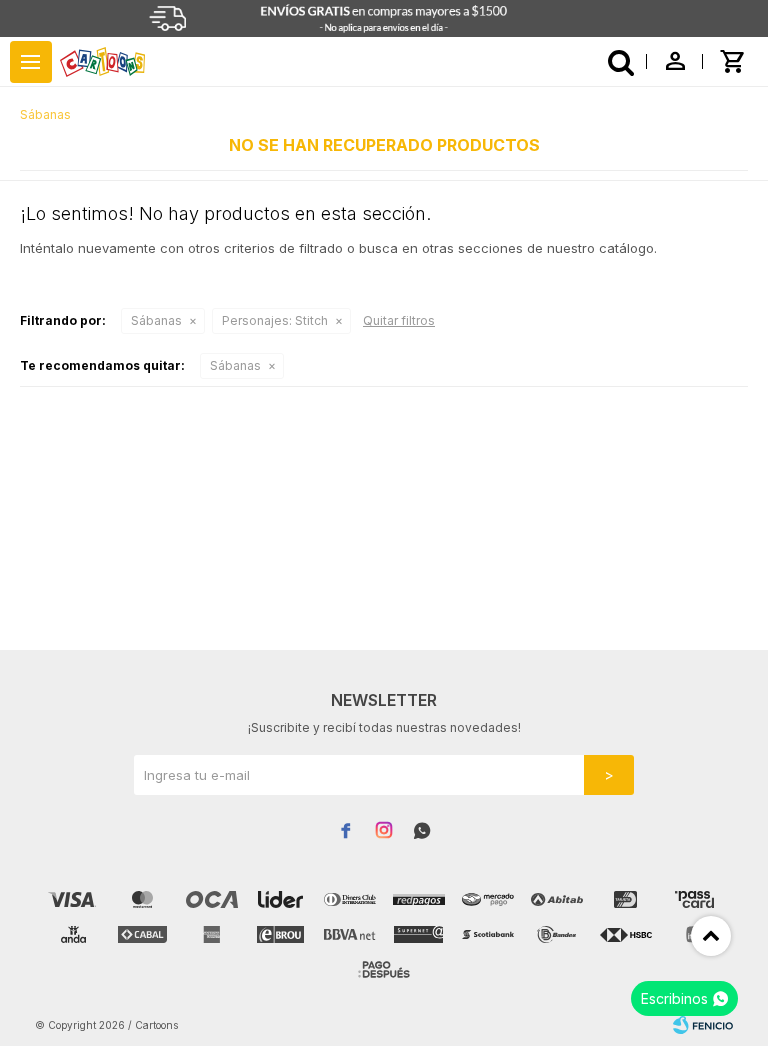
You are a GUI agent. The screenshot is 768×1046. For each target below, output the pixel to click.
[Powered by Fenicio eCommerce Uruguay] (703, 1025)
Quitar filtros (399, 320)
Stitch (275, 320)
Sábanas (156, 320)
